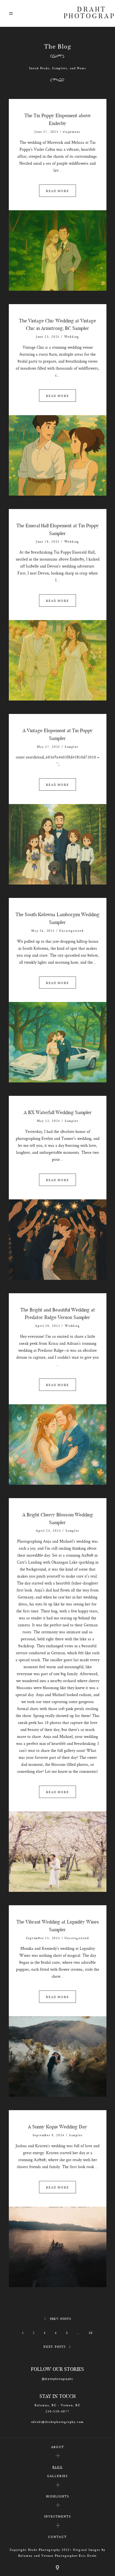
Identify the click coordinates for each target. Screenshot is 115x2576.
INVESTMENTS (58, 2516)
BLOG (57, 2467)
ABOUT (58, 2447)
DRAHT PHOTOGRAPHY (85, 13)
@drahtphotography (58, 2379)
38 (91, 2333)
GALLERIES (57, 2476)
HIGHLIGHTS (58, 2496)
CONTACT (57, 2537)
